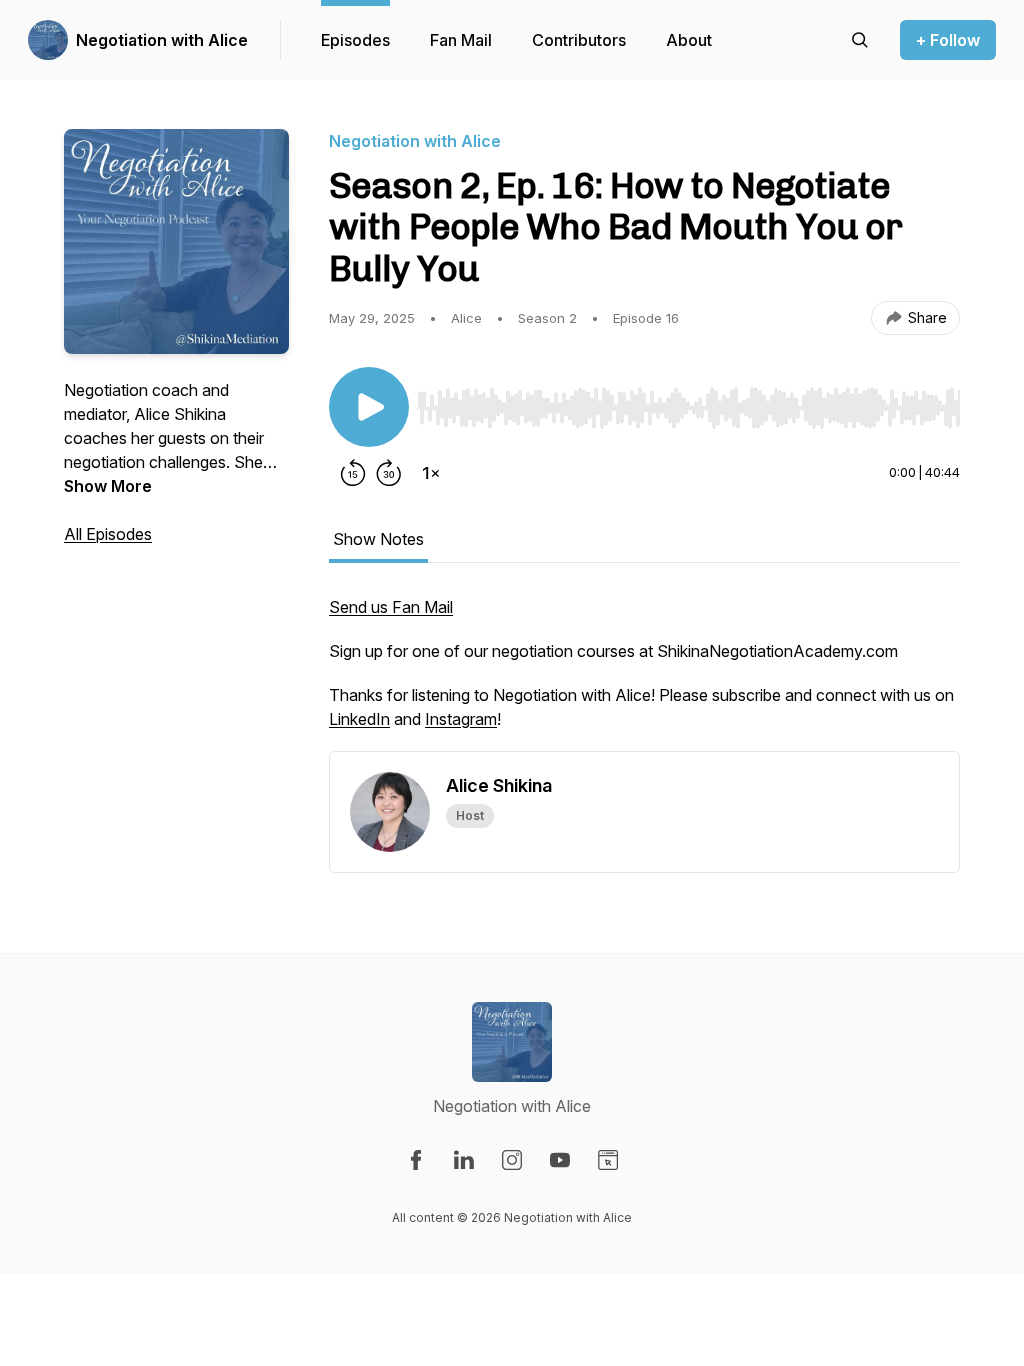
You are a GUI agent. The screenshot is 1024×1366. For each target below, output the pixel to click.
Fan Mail (461, 40)
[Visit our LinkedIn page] (464, 1160)
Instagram (461, 719)
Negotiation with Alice (162, 40)
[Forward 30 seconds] (389, 473)
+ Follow (948, 40)
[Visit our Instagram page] (512, 1160)
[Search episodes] (860, 40)
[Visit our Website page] (608, 1160)
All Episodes (108, 534)
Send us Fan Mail (391, 607)
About (689, 40)
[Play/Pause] (369, 407)
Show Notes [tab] (378, 539)
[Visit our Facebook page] (416, 1160)
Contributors (579, 40)
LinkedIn (359, 719)
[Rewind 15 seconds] (353, 473)
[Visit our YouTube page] (560, 1160)
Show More (108, 486)
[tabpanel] (644, 673)
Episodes (355, 40)
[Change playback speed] (431, 473)
